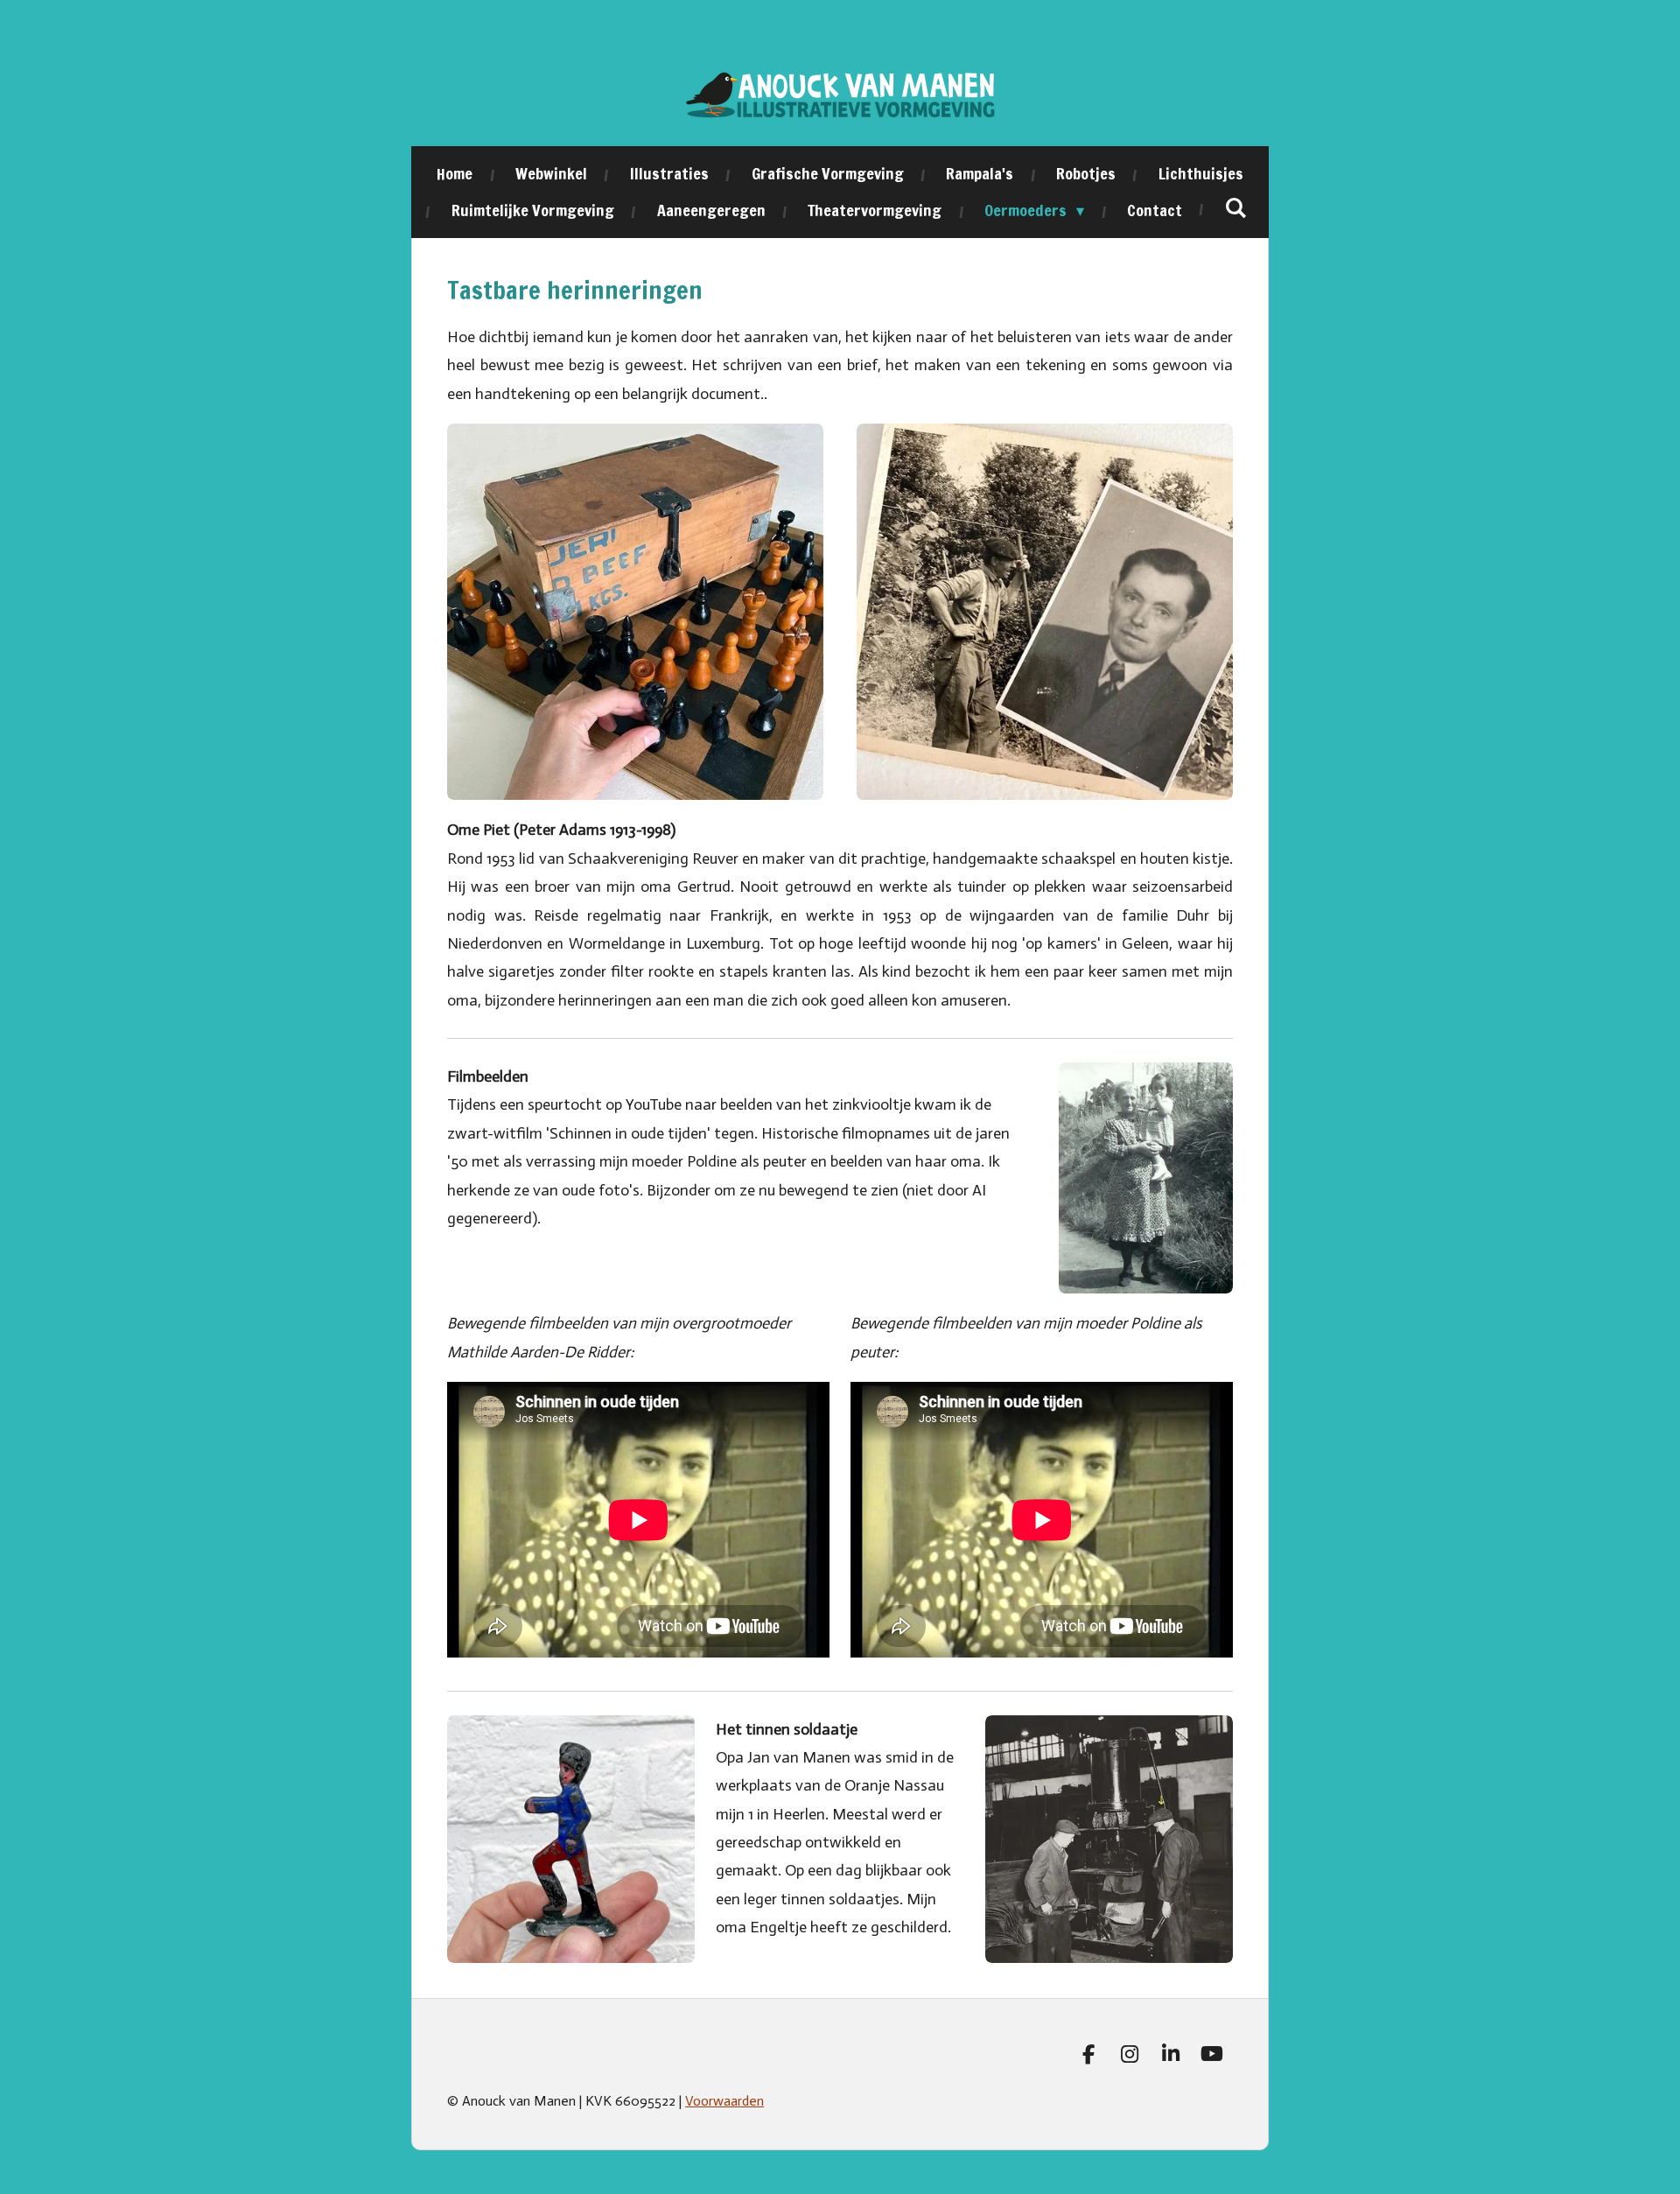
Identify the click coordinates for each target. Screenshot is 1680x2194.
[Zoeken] (1236, 207)
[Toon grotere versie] (1146, 1178)
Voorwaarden (724, 2101)
